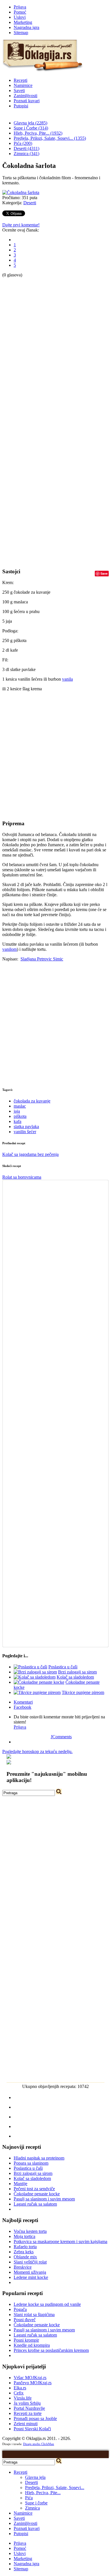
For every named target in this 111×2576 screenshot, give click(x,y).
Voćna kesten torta (30, 2231)
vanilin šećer (25, 1132)
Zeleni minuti (26, 2424)
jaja (17, 1111)
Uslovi (20, 17)
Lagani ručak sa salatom (35, 2204)
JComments (61, 1737)
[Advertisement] (25, 363)
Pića (29, 2498)
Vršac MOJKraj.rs (30, 2378)
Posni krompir (26, 2340)
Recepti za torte (28, 2413)
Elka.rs (20, 2388)
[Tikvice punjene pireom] (37, 1692)
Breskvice (23, 2267)
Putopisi (21, 106)
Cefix (19, 2393)
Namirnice (23, 85)
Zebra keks (24, 2252)
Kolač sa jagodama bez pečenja (30, 1154)
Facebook (22, 1707)
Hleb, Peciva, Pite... (43, 2493)
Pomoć (20, 12)
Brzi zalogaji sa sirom (77, 1672)
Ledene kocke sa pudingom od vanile (47, 2304)
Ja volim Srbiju (27, 2403)
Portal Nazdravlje (29, 2408)
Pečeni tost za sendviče (34, 2189)
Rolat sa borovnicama (22, 1177)
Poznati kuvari (27, 101)
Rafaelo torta (25, 2247)
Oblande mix (25, 2257)
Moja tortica (24, 2236)
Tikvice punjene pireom (83, 1692)
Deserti (30, 203)
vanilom (10, 949)
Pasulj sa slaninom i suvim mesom (44, 2199)
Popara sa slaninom (31, 2163)
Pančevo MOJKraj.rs (33, 2383)
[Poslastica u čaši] (30, 1667)
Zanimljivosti (25, 96)
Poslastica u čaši (63, 1667)
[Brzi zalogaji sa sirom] (35, 1672)
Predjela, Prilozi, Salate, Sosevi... (55, 2488)
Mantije (20, 2184)
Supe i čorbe (36, 2503)
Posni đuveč (25, 2320)
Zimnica (32, 2508)
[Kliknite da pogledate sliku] (21, 192)
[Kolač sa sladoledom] (35, 1677)
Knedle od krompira (32, 2345)
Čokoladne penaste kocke (37, 2194)
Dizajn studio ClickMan (39, 2444)
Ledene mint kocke (31, 2277)
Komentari (23, 1702)
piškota (20, 1116)
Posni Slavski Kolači (32, 2429)
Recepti (20, 80)
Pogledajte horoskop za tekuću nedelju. (37, 1751)
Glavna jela (35, 2477)
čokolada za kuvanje (32, 1101)
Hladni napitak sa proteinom (39, 2158)
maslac (20, 1106)
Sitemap (21, 33)
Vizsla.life (23, 2398)
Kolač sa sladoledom (75, 1677)
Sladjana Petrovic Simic (42, 959)
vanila (67, 679)
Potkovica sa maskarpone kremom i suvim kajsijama (60, 2242)
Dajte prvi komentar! (21, 225)
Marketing (23, 22)
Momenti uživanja (30, 2272)
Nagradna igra (26, 27)
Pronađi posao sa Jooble (35, 2418)
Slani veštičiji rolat (30, 2262)
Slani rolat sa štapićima (34, 2315)
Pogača (20, 2309)
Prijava (20, 7)
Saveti (19, 90)
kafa (18, 1121)
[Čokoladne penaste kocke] (39, 1682)
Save (104, 573)
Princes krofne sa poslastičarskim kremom (51, 2350)
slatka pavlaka (26, 1127)
